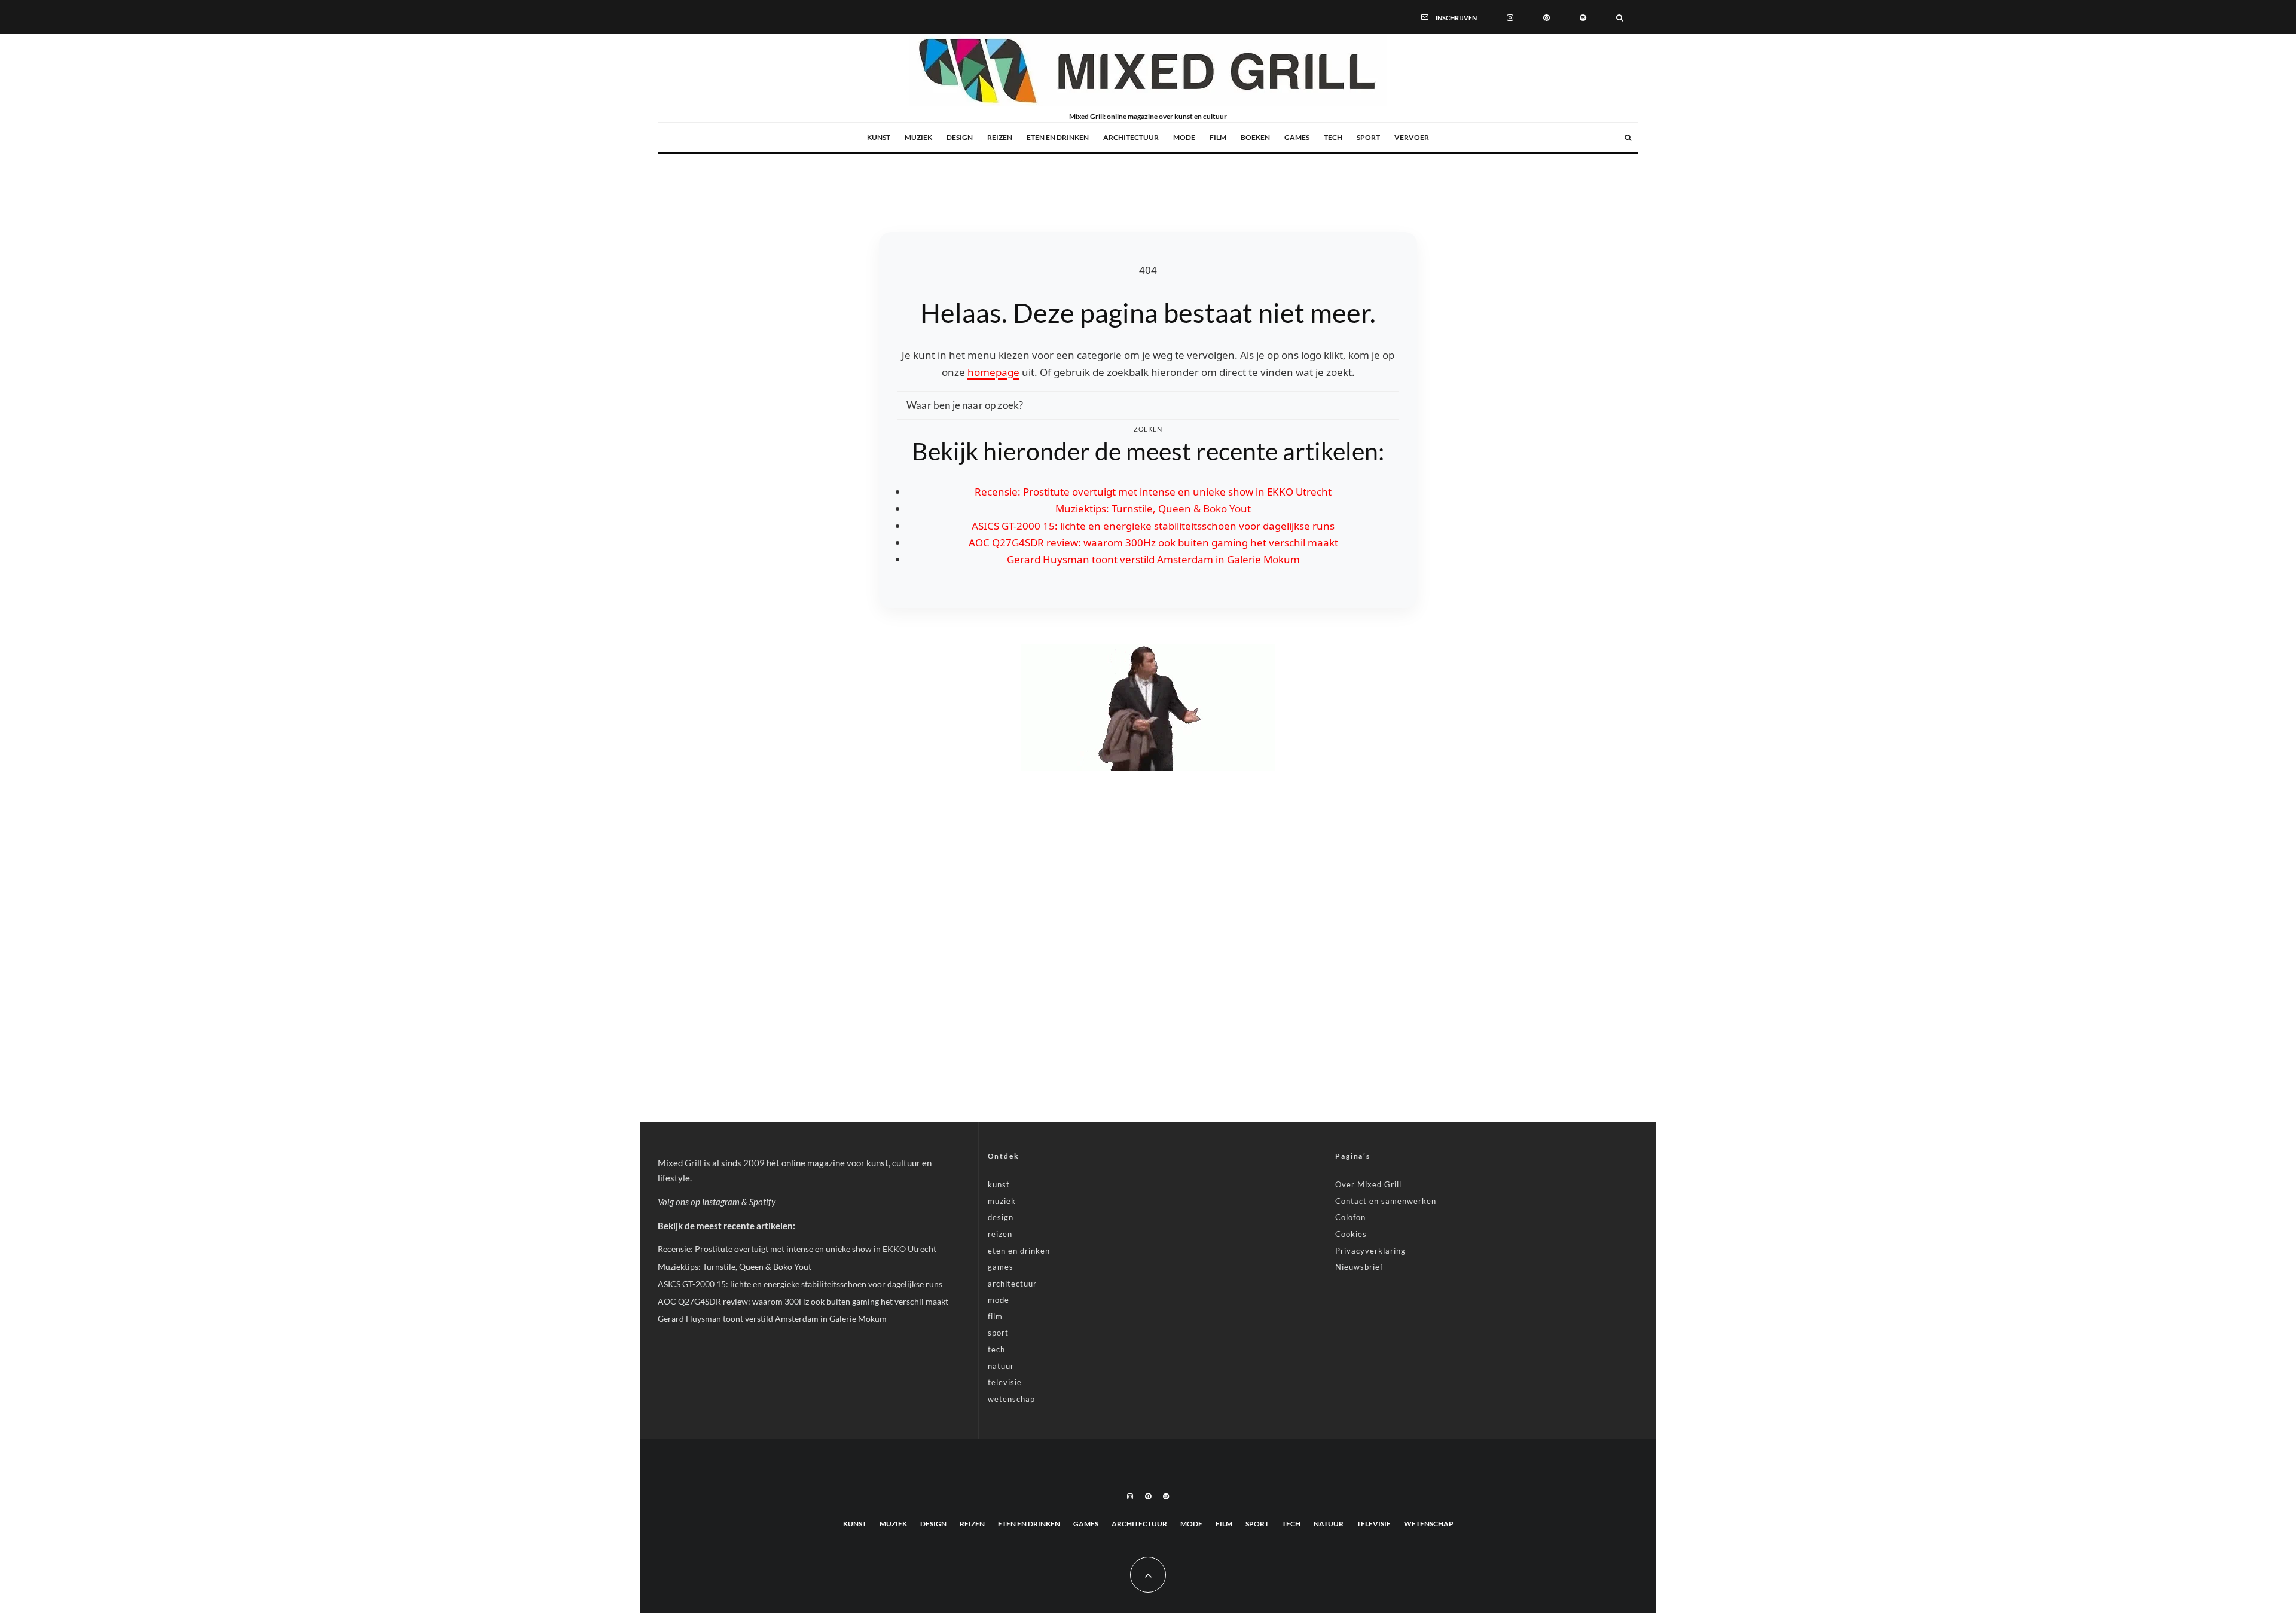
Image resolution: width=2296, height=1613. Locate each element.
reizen (1000, 137)
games (1297, 137)
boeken (1255, 137)
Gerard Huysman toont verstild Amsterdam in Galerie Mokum (1153, 559)
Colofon (1350, 1217)
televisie (1005, 1382)
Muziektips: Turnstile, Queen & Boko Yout (1153, 508)
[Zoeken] (1620, 17)
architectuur (1131, 137)
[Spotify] (1583, 17)
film (1218, 137)
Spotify (762, 1202)
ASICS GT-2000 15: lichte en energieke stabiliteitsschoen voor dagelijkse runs (1153, 526)
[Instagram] (1510, 17)
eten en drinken (1058, 137)
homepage (993, 372)
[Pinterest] (1547, 17)
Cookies (1351, 1234)
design (960, 137)
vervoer (1412, 137)
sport (1368, 137)
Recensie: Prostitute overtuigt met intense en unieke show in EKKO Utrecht (1153, 492)
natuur (1001, 1366)
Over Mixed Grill (1368, 1184)
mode (1184, 137)
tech (1333, 137)
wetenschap (1011, 1399)
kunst (879, 137)
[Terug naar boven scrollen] (1148, 1575)
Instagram (721, 1202)
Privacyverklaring (1370, 1251)
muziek (918, 137)
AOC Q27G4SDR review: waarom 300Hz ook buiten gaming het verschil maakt (1153, 543)
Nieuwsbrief (1359, 1267)
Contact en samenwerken (1386, 1201)
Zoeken (1148, 429)
